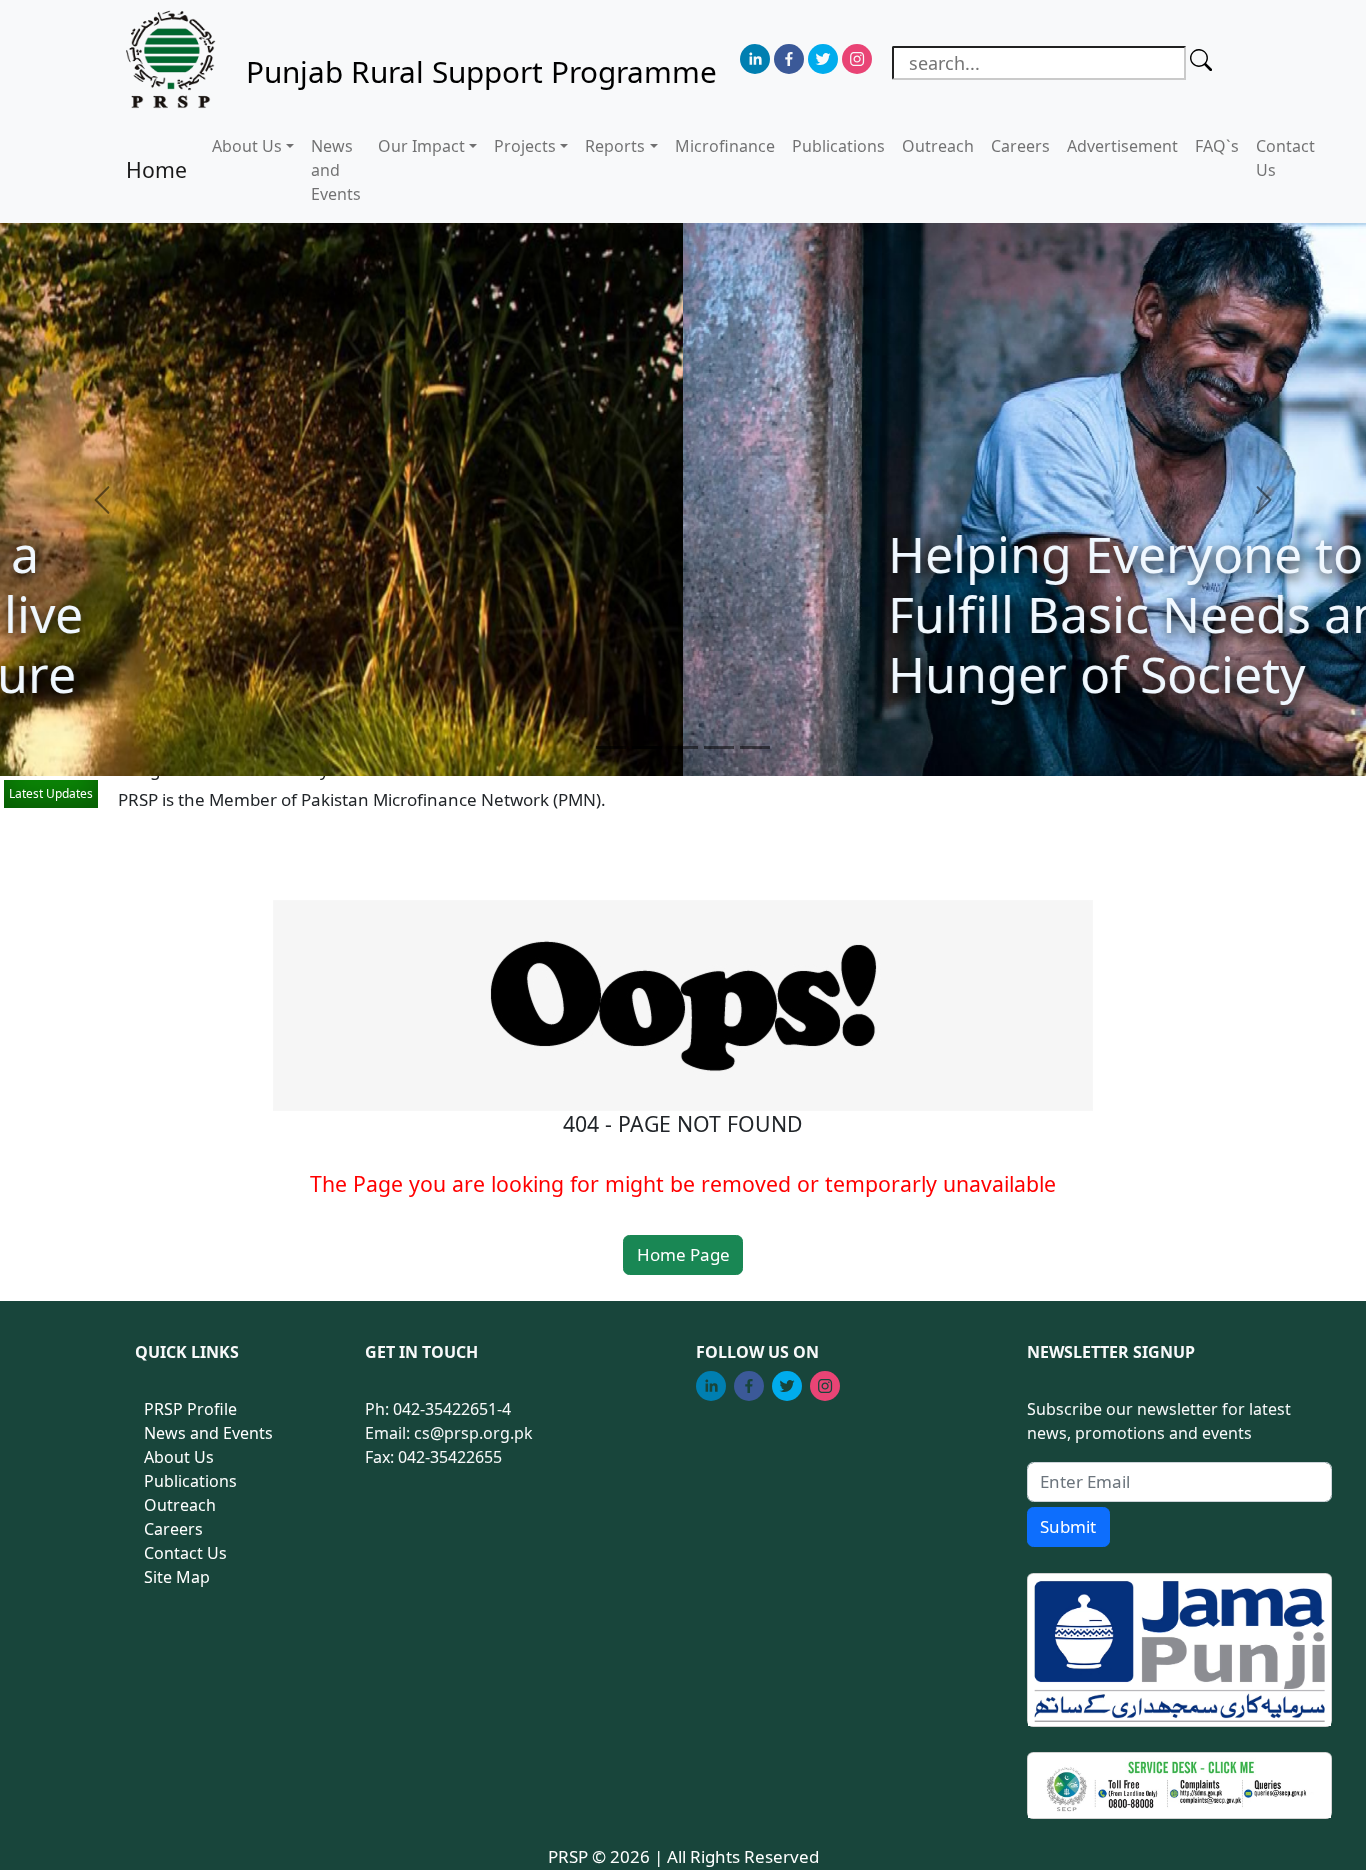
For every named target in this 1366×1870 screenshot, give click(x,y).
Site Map (177, 1577)
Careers (1020, 146)
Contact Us (1285, 158)
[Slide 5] (755, 747)
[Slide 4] (719, 747)
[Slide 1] (611, 747)
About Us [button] (247, 146)
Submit (1068, 1526)
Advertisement (1122, 146)
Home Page (683, 1254)
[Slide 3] (683, 747)
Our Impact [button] (421, 146)
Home (156, 169)
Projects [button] (525, 146)
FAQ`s (1217, 146)
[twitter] (823, 59)
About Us (179, 1457)
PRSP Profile (190, 1409)
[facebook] (789, 59)
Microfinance (725, 146)
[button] (102, 499)
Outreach (938, 146)
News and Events (336, 170)
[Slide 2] (647, 747)
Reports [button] (615, 146)
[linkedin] (755, 59)
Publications (838, 146)
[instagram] (857, 59)
